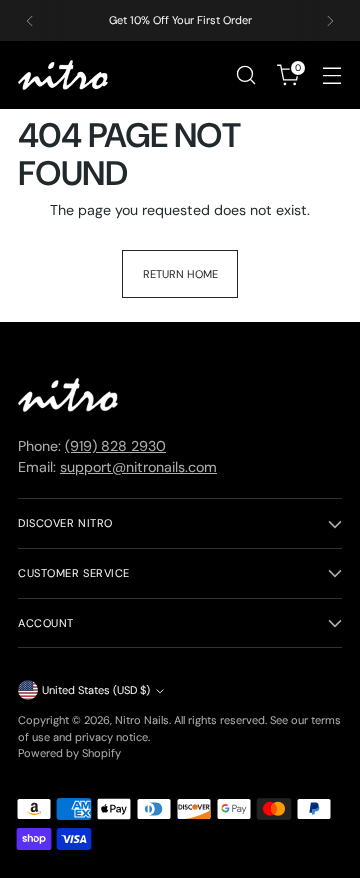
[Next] (330, 20)
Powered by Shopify (69, 753)
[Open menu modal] (331, 75)
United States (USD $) (96, 690)
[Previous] (30, 20)
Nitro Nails (142, 720)
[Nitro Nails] (63, 75)
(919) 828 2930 (115, 446)
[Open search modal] (245, 75)
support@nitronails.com (138, 467)
